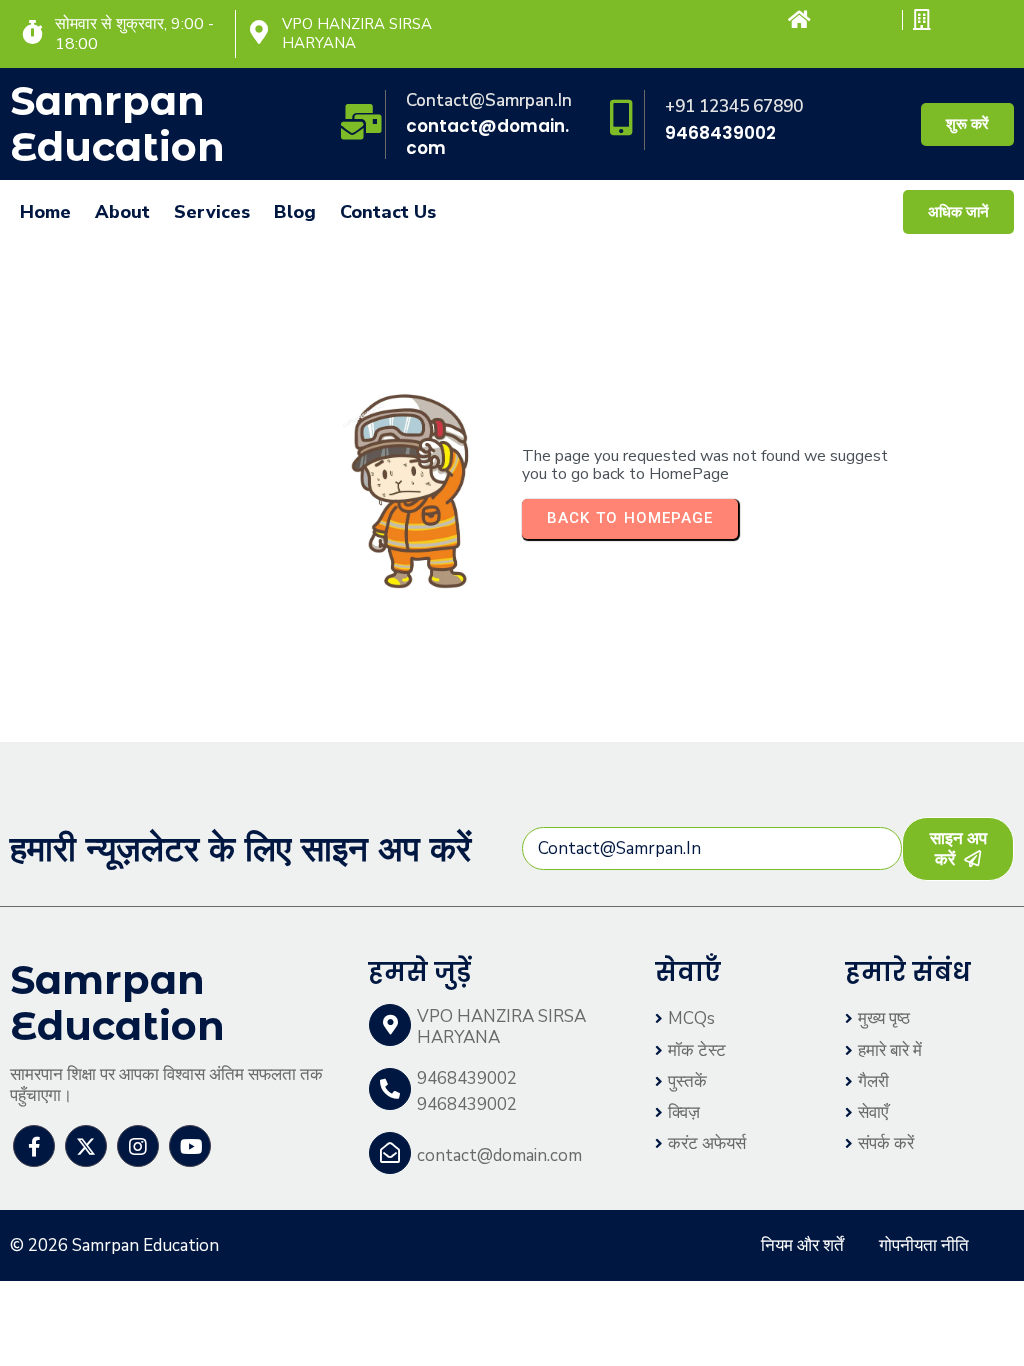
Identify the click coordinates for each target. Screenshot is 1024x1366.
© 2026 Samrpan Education (114, 1245)
